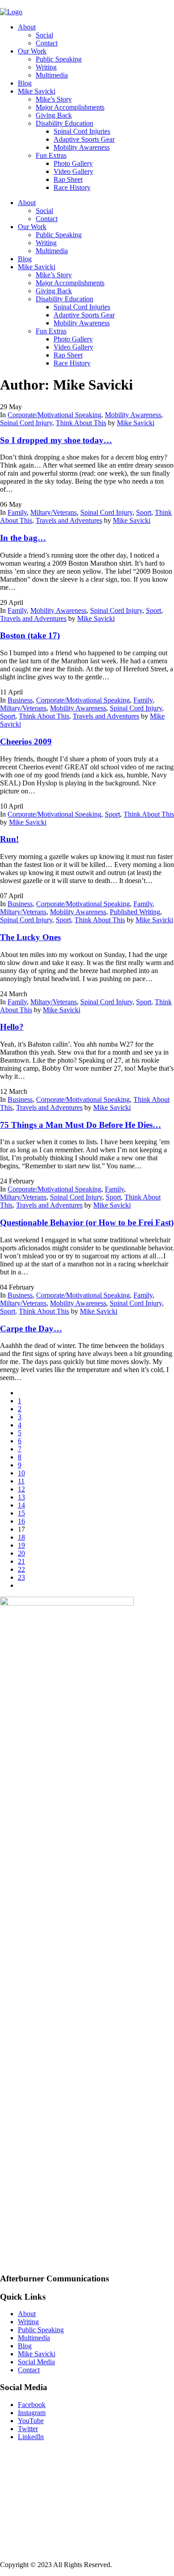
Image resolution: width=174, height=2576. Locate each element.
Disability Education (64, 123)
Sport (144, 512)
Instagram (32, 2413)
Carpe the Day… (31, 1329)
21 (21, 1561)
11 (21, 1481)
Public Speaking (59, 59)
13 (21, 1497)
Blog (25, 83)
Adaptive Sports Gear (84, 139)
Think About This (81, 423)
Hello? (12, 1027)
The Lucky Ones (30, 937)
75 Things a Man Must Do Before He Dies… (81, 1125)
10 (21, 1473)
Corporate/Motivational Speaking (54, 415)
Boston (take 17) (30, 635)
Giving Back (54, 115)
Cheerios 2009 (26, 742)
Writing (46, 67)
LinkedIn (31, 2437)
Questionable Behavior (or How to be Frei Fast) (87, 1222)
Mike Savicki (37, 91)
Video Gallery (73, 171)
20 (21, 1553)
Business (20, 700)
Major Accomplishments (70, 107)
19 (21, 1545)
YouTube (31, 2421)
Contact (47, 43)
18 (21, 1537)
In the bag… (23, 538)
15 (21, 1513)
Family (17, 512)
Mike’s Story (54, 99)
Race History (72, 187)
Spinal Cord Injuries (82, 131)
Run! (9, 839)
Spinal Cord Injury (26, 423)
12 (21, 1489)
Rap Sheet (68, 179)
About (27, 27)
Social (44, 35)
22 (21, 1569)
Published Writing (135, 912)
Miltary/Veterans (54, 512)
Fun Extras (51, 155)
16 (21, 1521)
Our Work (32, 51)
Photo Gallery (73, 163)
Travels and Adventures (69, 520)
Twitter (28, 2429)
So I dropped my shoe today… (56, 440)
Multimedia (52, 75)
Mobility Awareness (82, 147)
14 (21, 1505)
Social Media (36, 2362)
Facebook (32, 2405)
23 (21, 1577)
